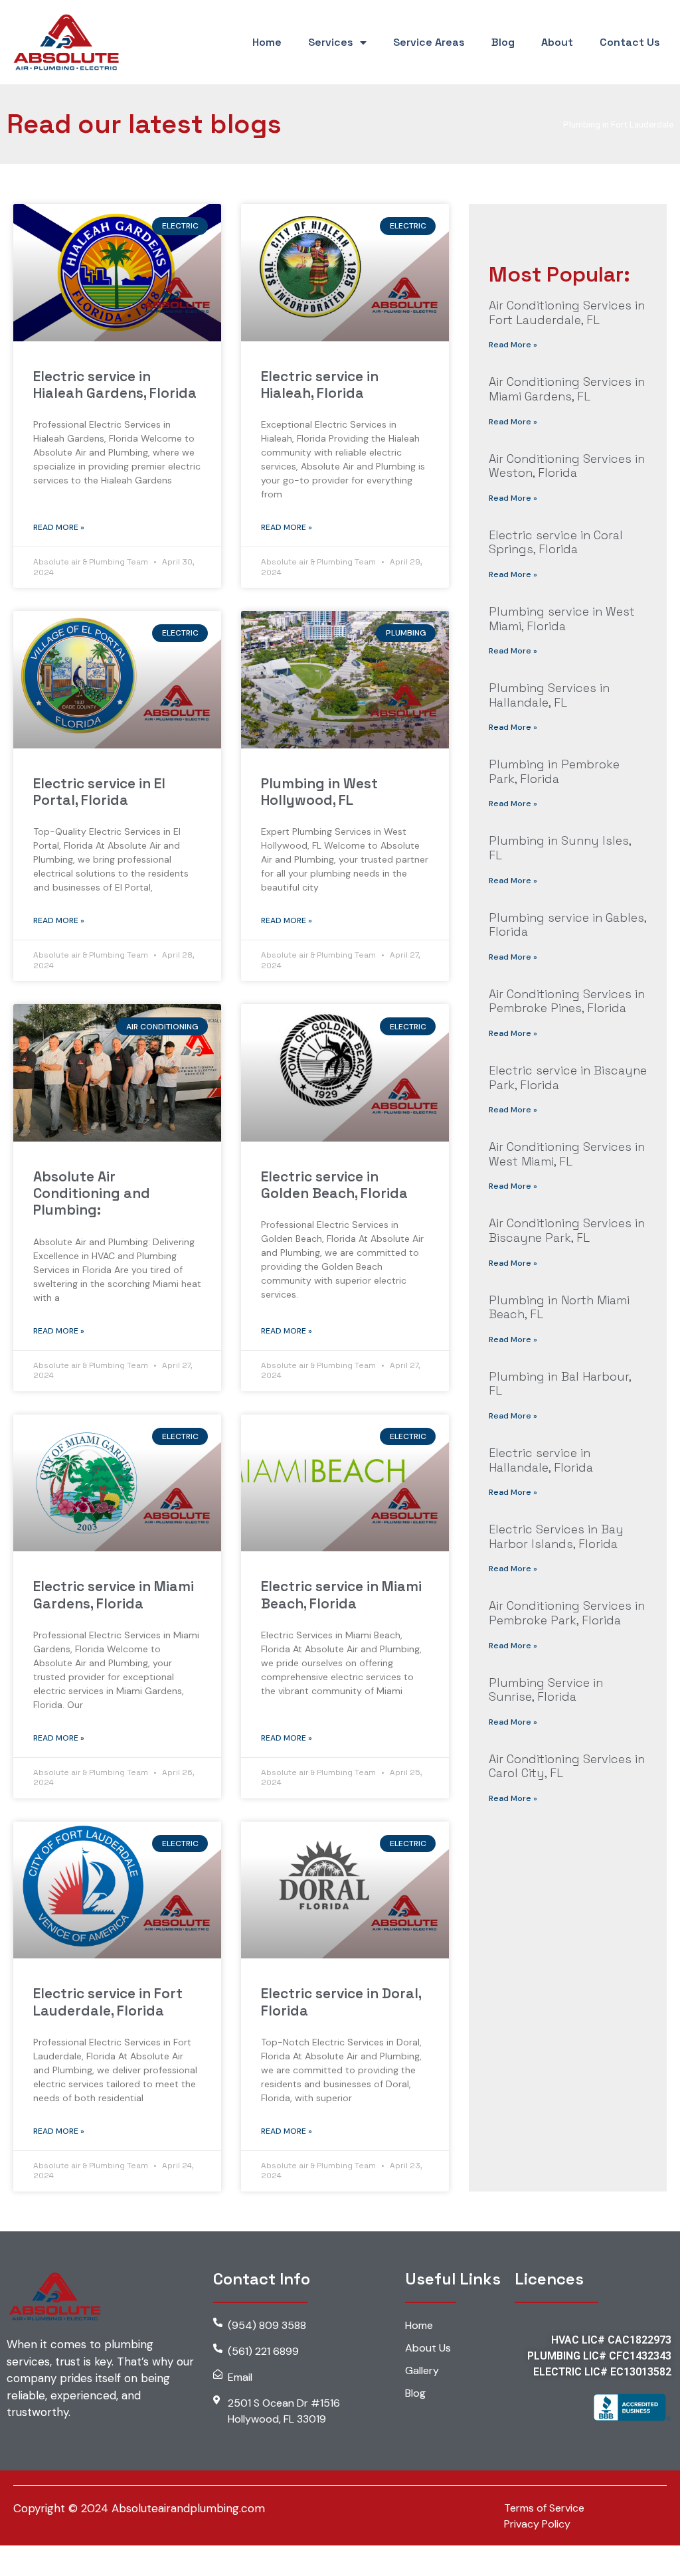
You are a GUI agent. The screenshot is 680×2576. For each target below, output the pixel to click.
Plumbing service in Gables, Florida (567, 925)
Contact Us (630, 42)
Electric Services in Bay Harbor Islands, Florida (556, 1536)
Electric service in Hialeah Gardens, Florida (115, 385)
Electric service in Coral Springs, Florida (556, 542)
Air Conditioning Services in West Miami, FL (567, 1154)
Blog (503, 42)
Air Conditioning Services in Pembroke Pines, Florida (567, 1001)
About (557, 42)
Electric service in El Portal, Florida (99, 792)
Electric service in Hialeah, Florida (320, 385)
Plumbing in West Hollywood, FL (319, 792)
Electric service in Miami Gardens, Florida (114, 1594)
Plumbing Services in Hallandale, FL (549, 695)
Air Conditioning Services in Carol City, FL (567, 1766)
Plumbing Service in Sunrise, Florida (546, 1690)
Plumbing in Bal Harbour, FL (560, 1384)
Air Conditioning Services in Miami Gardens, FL (567, 389)
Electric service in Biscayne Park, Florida (568, 1077)
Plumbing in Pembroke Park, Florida (554, 771)
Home (267, 42)
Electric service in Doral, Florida (341, 2002)
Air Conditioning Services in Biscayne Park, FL (567, 1230)
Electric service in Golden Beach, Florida (334, 1185)
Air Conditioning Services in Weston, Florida (567, 466)
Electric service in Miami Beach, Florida (341, 1594)
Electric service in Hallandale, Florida (541, 1460)
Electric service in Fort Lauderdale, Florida (108, 2002)
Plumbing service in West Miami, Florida (562, 619)
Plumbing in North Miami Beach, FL (559, 1307)
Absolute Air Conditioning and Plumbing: (92, 1193)
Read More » (59, 527)
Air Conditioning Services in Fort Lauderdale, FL (567, 312)
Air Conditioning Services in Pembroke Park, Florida (567, 1613)
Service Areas (429, 42)
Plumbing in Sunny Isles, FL (560, 848)
